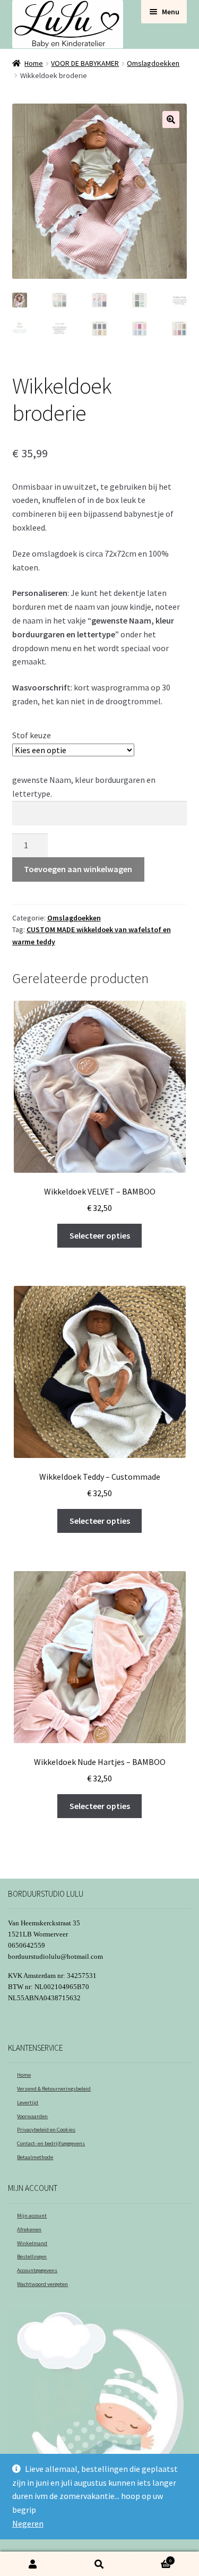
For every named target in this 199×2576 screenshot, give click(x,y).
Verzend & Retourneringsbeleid (54, 2089)
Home (34, 63)
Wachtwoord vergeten (42, 2284)
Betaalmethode (35, 2157)
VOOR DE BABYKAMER (85, 63)
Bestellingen (32, 2257)
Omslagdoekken (153, 63)
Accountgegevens (37, 2270)
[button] (171, 120)
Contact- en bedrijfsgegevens (51, 2143)
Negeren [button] (28, 2523)
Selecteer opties (100, 1235)
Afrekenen (29, 2229)
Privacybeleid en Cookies (46, 2130)
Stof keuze (32, 735)
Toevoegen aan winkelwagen (78, 869)
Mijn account (32, 2216)
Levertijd (28, 2102)
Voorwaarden (32, 2116)
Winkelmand (32, 2243)
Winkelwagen (152, 2558)
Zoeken (99, 2564)
